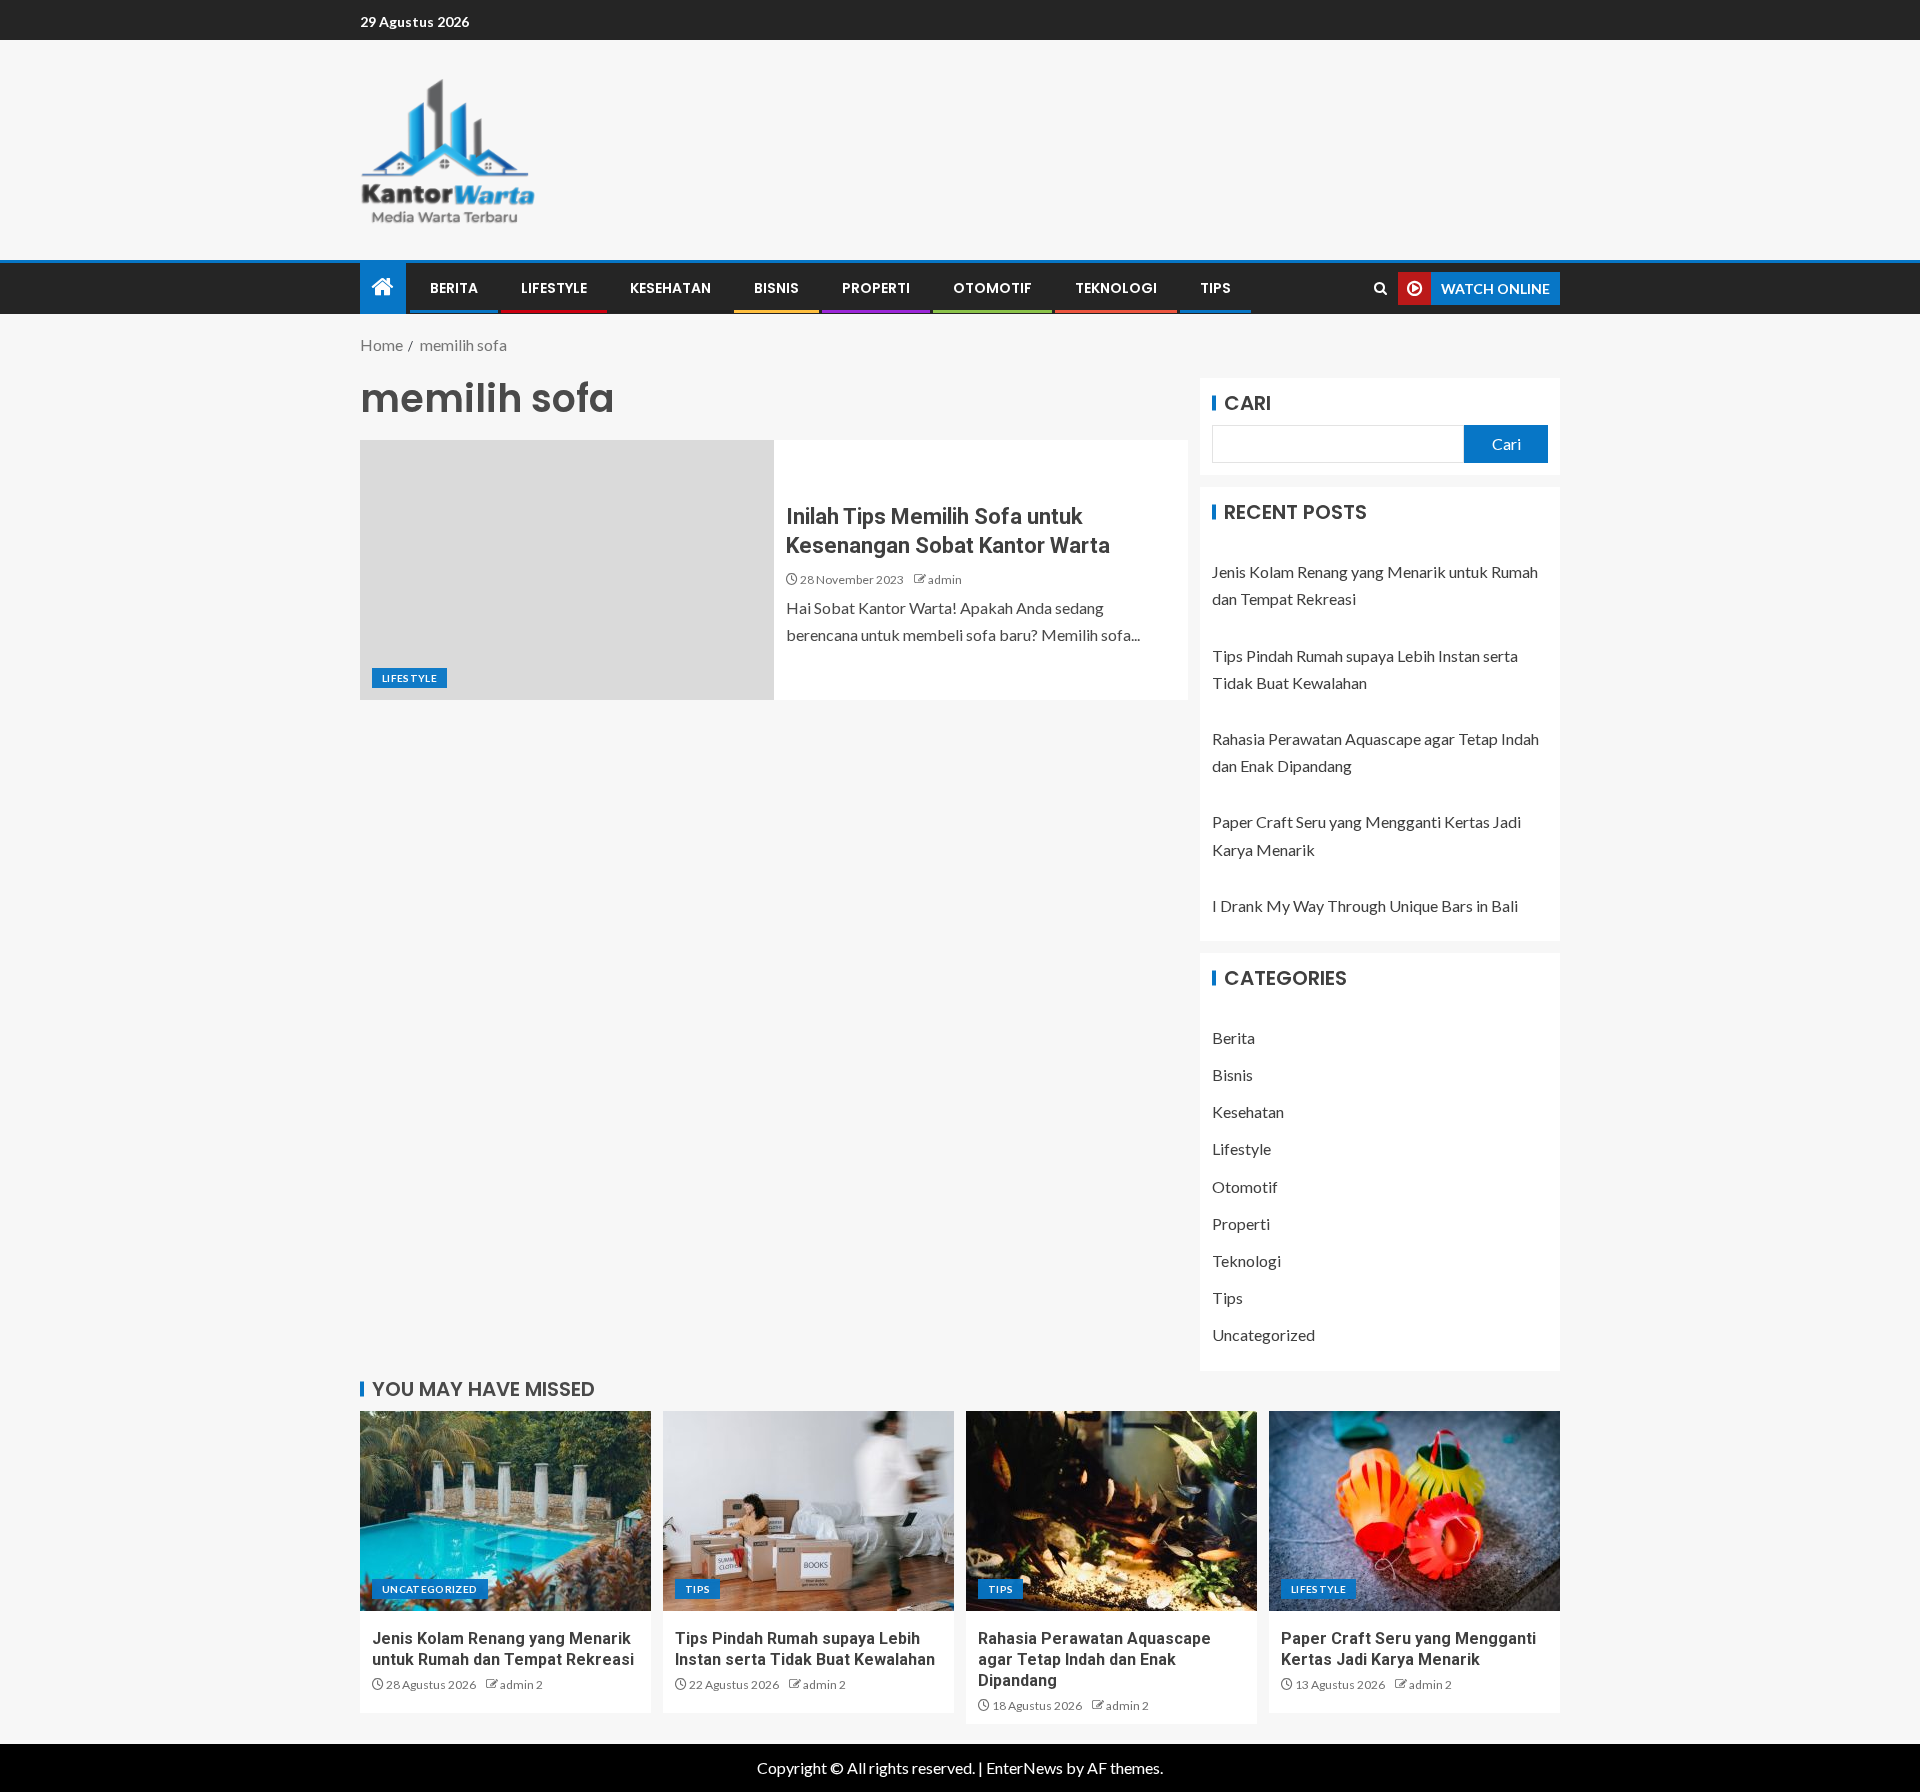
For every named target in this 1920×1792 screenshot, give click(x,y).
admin (945, 579)
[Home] (383, 287)
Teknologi (1116, 288)
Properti (876, 288)
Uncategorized (1263, 1334)
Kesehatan (670, 288)
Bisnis (776, 288)
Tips (1215, 288)
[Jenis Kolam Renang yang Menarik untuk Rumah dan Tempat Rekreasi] (505, 1511)
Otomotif (992, 288)
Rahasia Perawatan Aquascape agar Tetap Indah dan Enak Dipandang (1094, 1660)
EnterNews (1024, 1767)
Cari (1247, 403)
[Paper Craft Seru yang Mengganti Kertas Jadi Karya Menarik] (1414, 1511)
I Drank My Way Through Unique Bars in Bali (1365, 905)
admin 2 (521, 1684)
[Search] (1380, 288)
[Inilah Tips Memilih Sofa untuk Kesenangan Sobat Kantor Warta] (567, 570)
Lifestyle (554, 288)
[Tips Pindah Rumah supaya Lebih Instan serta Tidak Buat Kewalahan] (808, 1511)
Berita (454, 288)
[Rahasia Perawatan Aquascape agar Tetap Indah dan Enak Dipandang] (1111, 1511)
